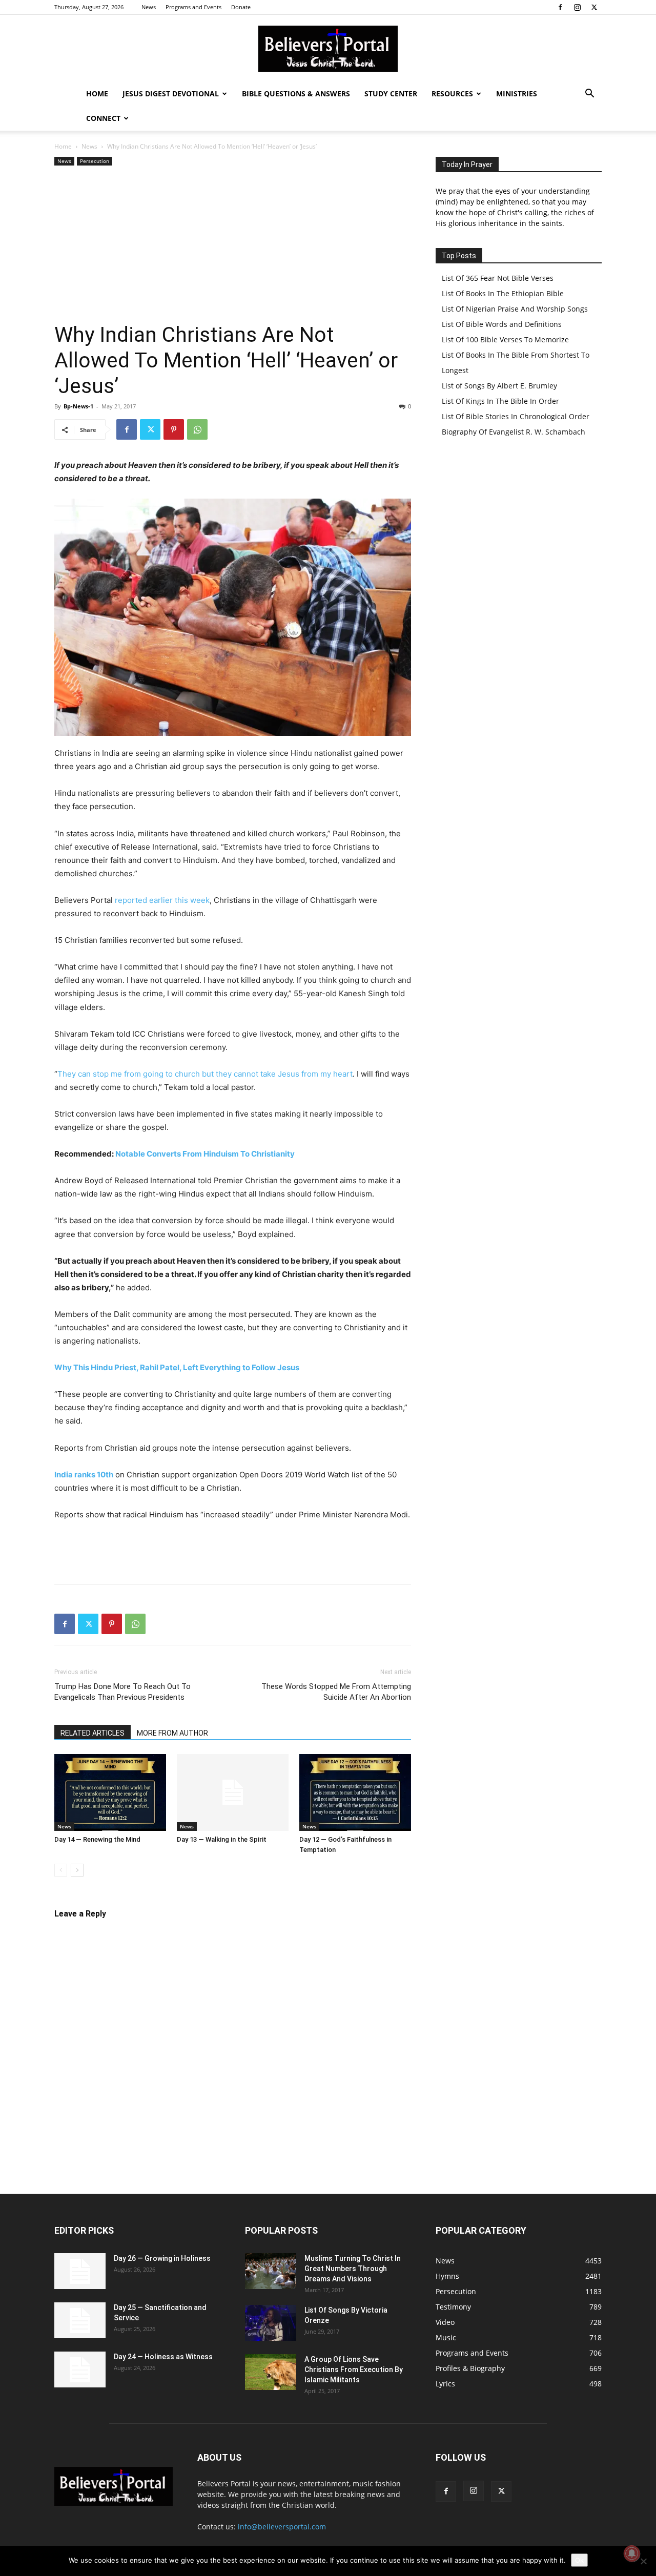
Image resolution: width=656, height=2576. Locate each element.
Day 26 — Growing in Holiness (162, 2258)
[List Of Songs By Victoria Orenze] (271, 2323)
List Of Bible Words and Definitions (502, 324)
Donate (241, 7)
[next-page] (77, 1870)
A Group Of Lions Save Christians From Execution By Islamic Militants (354, 2369)
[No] (643, 2561)
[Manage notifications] (632, 2553)
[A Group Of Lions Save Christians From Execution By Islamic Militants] (271, 2372)
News (149, 7)
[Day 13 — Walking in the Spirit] (233, 1792)
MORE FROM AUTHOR (172, 1733)
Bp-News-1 (78, 406)
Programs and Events (193, 7)
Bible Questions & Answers (296, 94)
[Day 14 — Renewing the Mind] (110, 1792)
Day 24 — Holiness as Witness (163, 2357)
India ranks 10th (84, 1475)
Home (97, 94)
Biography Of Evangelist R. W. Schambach (514, 432)
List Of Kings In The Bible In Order (500, 401)
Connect (103, 118)
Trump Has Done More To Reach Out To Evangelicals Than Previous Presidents (122, 1692)
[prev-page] (61, 1870)
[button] (589, 95)
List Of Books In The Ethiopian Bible (503, 293)
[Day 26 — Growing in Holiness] (80, 2271)
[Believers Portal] (328, 49)
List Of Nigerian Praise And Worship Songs (515, 309)
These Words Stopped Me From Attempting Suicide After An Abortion (336, 1692)
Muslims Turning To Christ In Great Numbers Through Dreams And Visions (353, 2269)
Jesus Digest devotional (171, 94)
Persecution (95, 161)
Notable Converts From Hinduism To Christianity (205, 1154)
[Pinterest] (174, 429)
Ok (579, 2560)
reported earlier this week (162, 900)
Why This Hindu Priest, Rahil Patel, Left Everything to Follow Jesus (177, 1367)
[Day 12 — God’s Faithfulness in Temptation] (355, 1792)
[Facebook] (560, 7)
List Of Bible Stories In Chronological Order (516, 416)
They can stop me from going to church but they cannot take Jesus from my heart (205, 1074)
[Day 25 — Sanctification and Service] (80, 2320)
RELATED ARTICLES (93, 1733)
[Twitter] (594, 7)
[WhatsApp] (197, 429)
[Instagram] (577, 7)
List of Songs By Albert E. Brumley (499, 386)
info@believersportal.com (282, 2527)
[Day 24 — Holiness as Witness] (80, 2369)
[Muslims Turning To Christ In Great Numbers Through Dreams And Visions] (271, 2271)
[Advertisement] (233, 245)
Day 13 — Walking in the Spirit (222, 1839)
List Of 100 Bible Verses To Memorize (505, 339)
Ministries (517, 94)
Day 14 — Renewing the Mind (97, 1839)
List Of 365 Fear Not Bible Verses (498, 278)
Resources (452, 94)
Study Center (391, 94)
